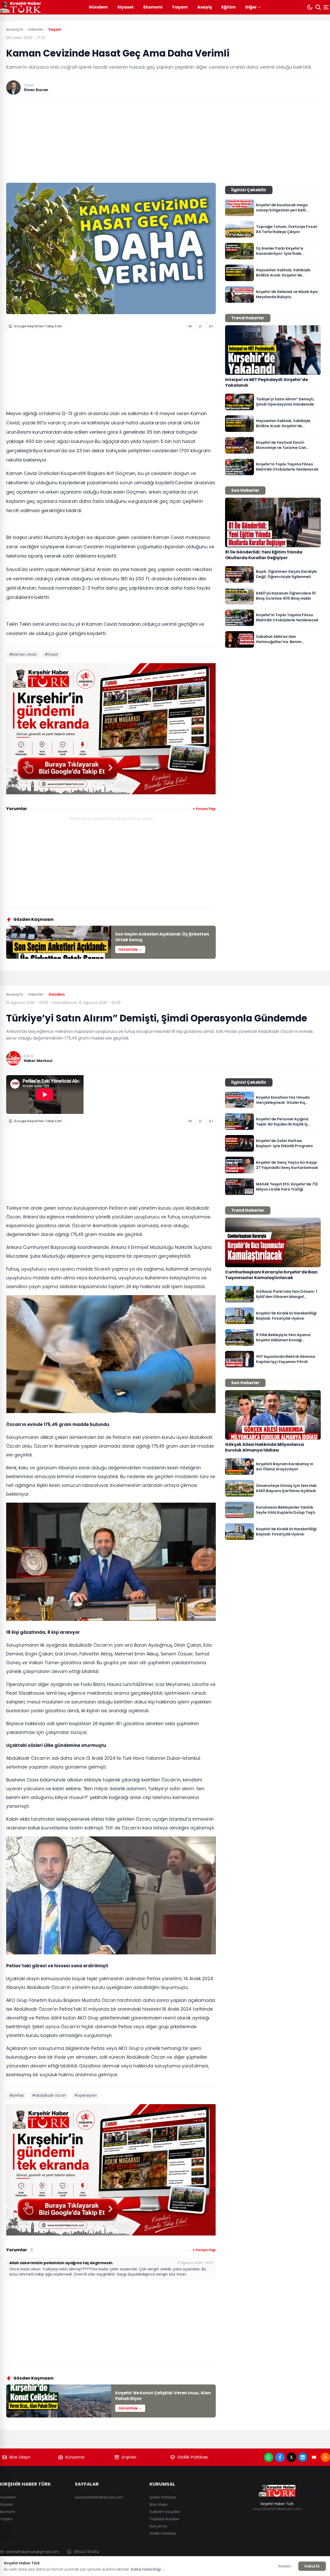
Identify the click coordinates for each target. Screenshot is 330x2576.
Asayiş (205, 7)
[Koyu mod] (310, 7)
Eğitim (229, 7)
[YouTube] (314, 2457)
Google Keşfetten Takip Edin (38, 326)
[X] (291, 2457)
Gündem (98, 7)
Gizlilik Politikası (193, 2457)
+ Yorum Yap (204, 809)
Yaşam (180, 7)
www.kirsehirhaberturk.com (99, 2497)
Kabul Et (312, 2566)
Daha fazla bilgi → (148, 2569)
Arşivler (129, 2457)
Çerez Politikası (163, 2497)
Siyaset (126, 7)
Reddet (285, 2566)
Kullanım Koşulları (165, 2512)
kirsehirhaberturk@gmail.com (33, 2552)
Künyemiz (75, 2457)
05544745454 (86, 2552)
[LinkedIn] (303, 2457)
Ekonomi (153, 7)
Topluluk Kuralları (164, 2519)
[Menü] (327, 7)
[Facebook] (280, 2457)
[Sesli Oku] (191, 326)
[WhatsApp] (269, 2457)
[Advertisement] (165, 140)
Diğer (251, 7)
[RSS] (325, 2457)
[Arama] (318, 7)
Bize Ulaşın (20, 2457)
